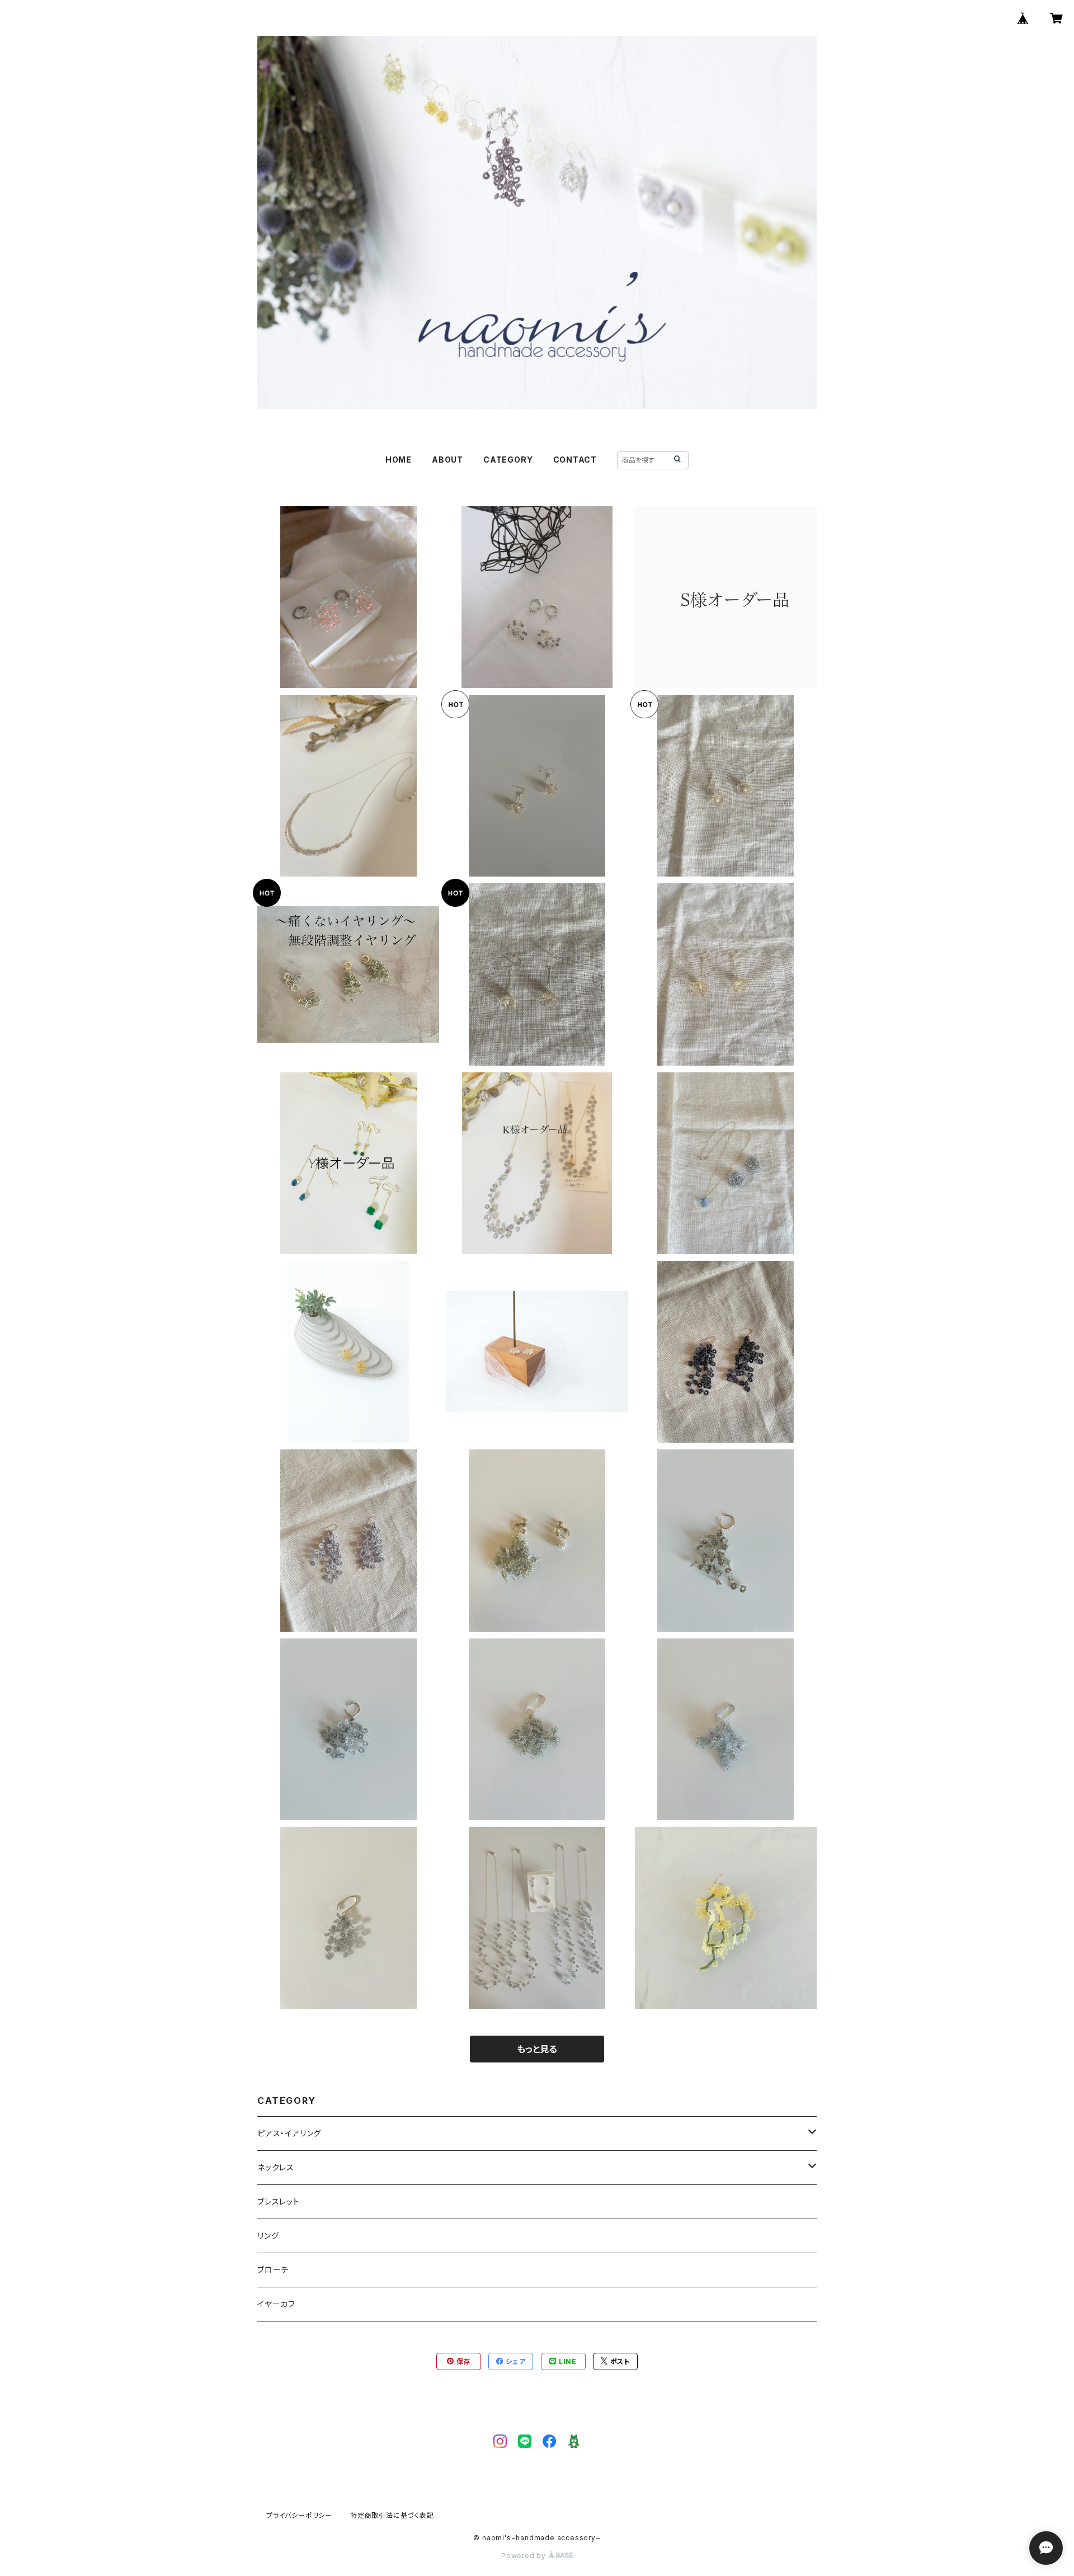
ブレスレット (279, 2201)
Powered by (525, 2556)
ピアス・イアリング (289, 2133)
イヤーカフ (276, 2304)
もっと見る (537, 2049)
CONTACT (575, 460)
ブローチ (273, 2270)
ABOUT (447, 460)
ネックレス (276, 2167)
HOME (399, 460)
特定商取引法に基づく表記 (392, 2515)
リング (268, 2236)
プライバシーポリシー (299, 2515)
